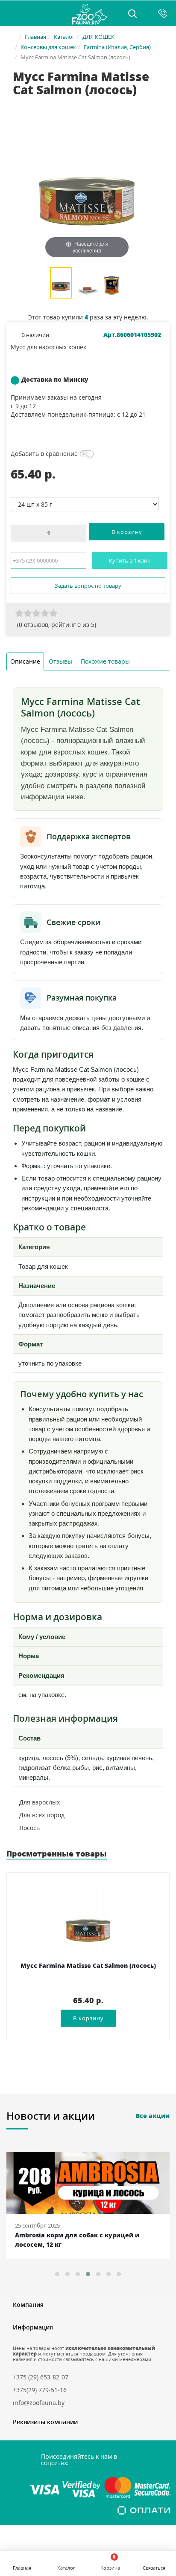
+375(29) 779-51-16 (40, 2390)
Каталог (64, 37)
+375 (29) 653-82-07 (41, 2377)
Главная (35, 37)
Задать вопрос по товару (88, 586)
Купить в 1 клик (130, 560)
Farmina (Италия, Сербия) (117, 47)
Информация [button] (33, 2327)
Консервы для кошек (48, 47)
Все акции (153, 2116)
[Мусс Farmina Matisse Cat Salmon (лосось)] (61, 284)
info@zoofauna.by (39, 2403)
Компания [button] (28, 2305)
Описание (25, 661)
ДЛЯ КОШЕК (98, 37)
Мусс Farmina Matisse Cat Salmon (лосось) (88, 1966)
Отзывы (60, 661)
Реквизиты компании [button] (45, 2422)
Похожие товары (105, 661)
